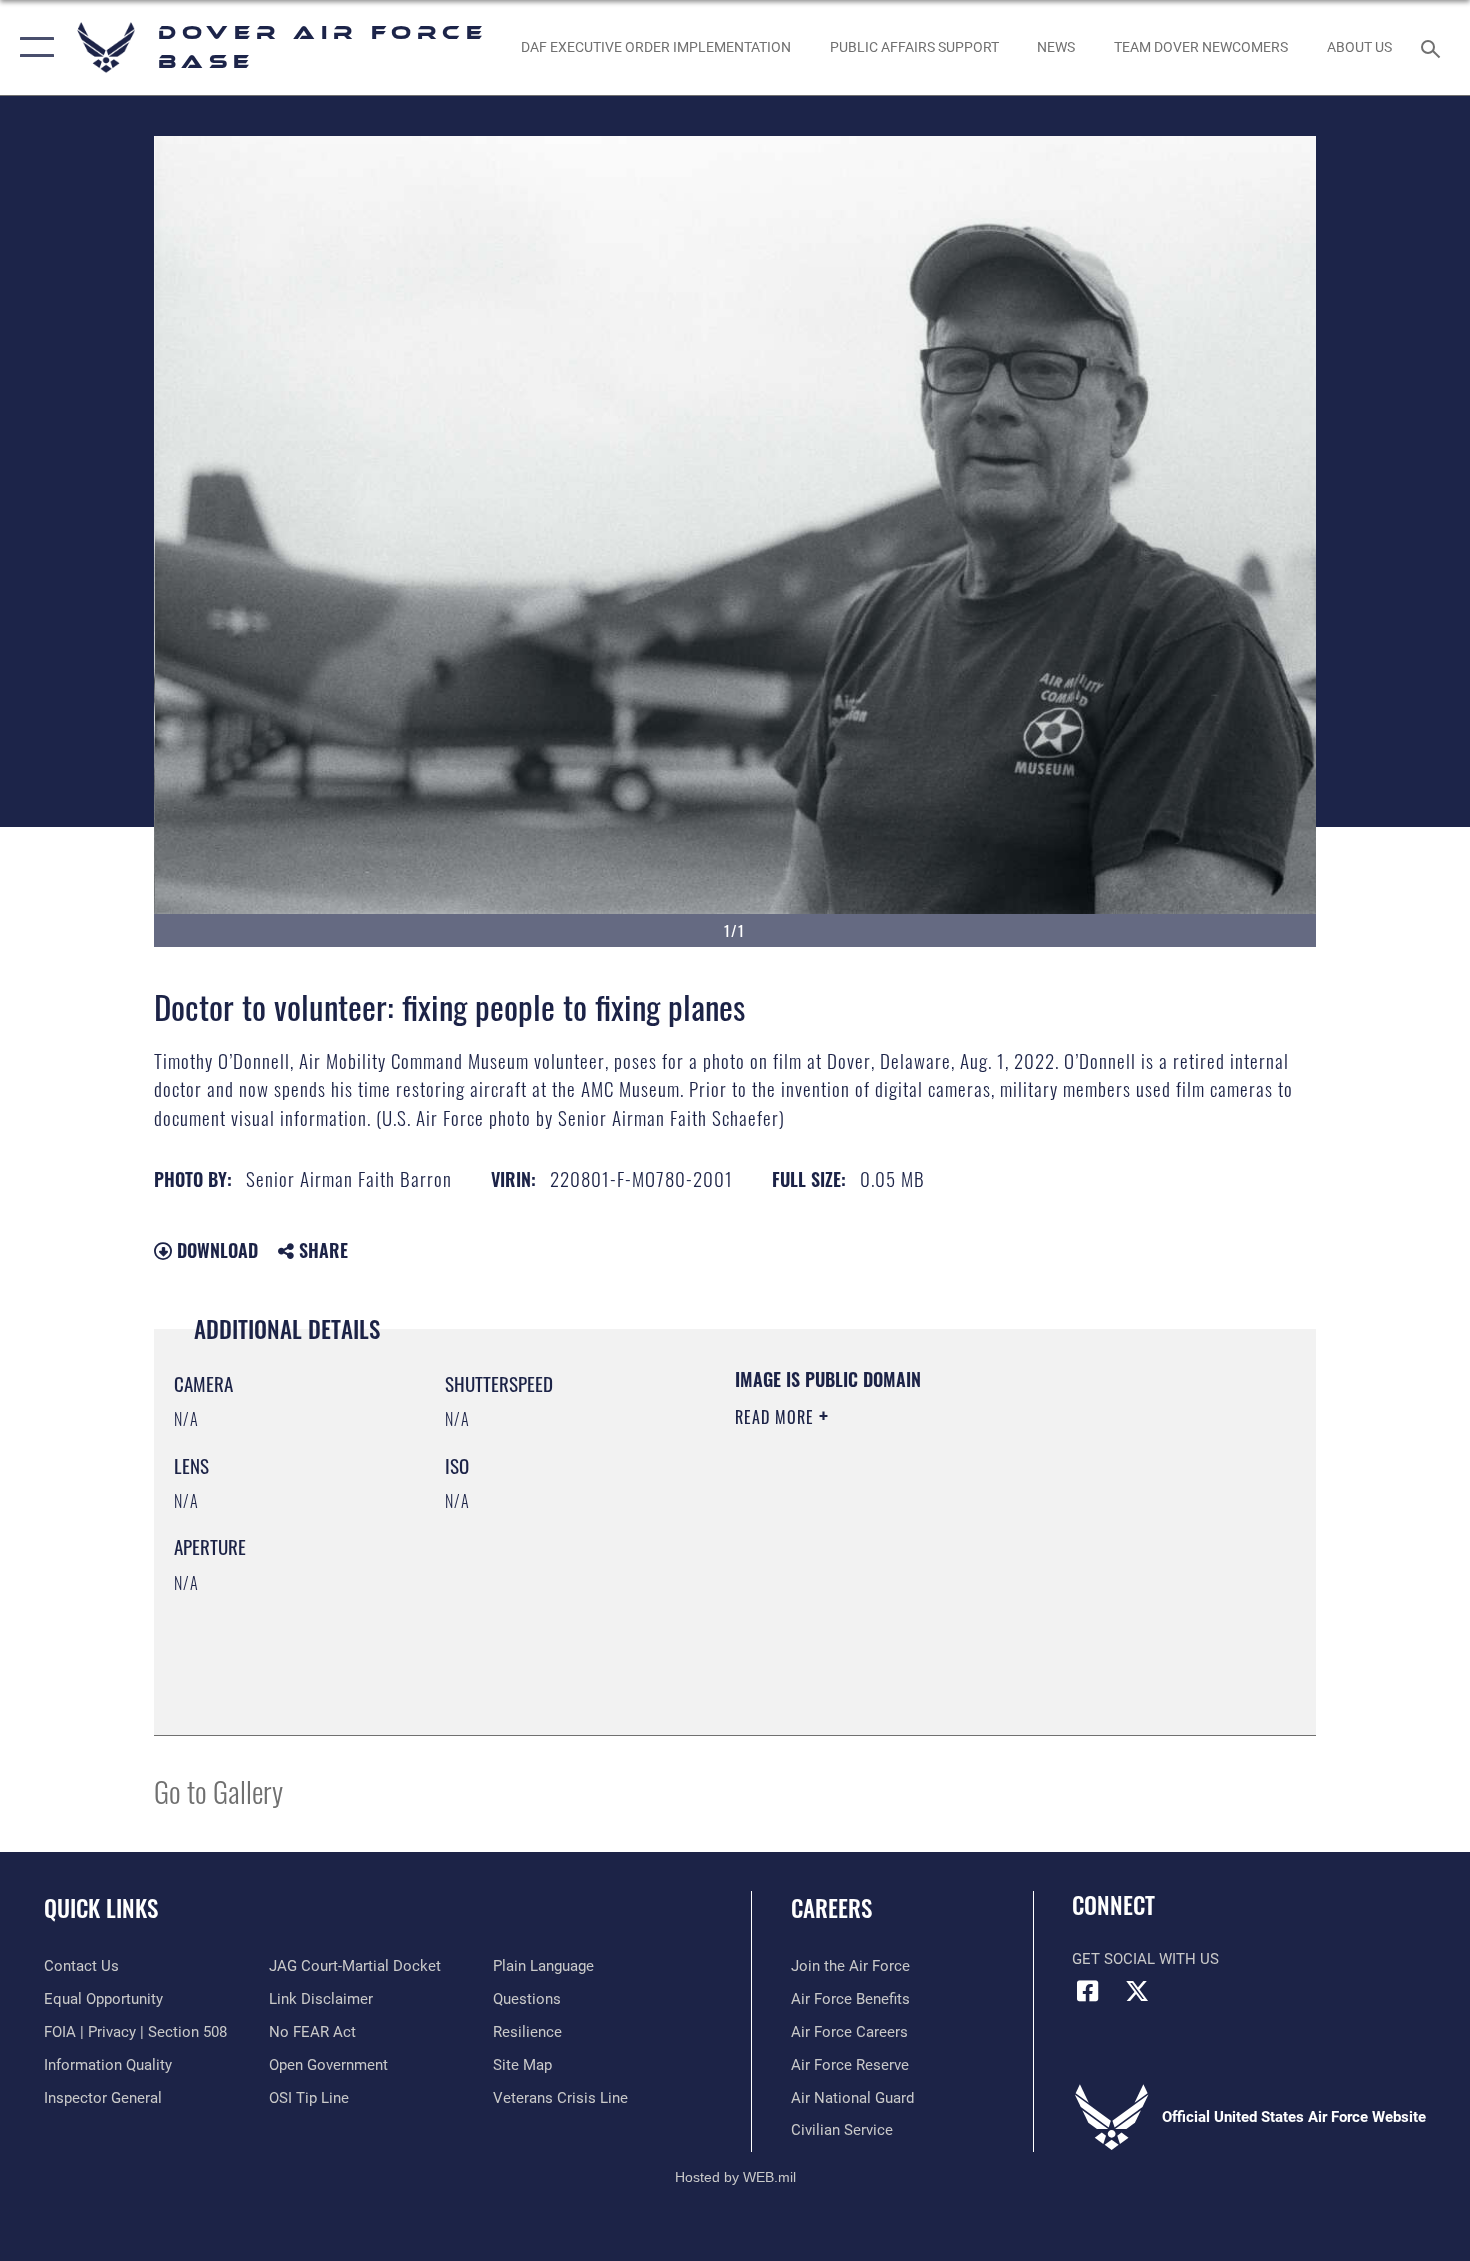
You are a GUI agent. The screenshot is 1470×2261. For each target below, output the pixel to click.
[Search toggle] (1433, 47)
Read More (777, 1417)
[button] (32, 47)
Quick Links (101, 1908)
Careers (831, 1908)
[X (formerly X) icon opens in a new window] (1137, 1991)
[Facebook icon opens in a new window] (1087, 1991)
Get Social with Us (1145, 1959)
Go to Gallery (218, 1790)
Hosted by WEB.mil (735, 2177)
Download (215, 1250)
